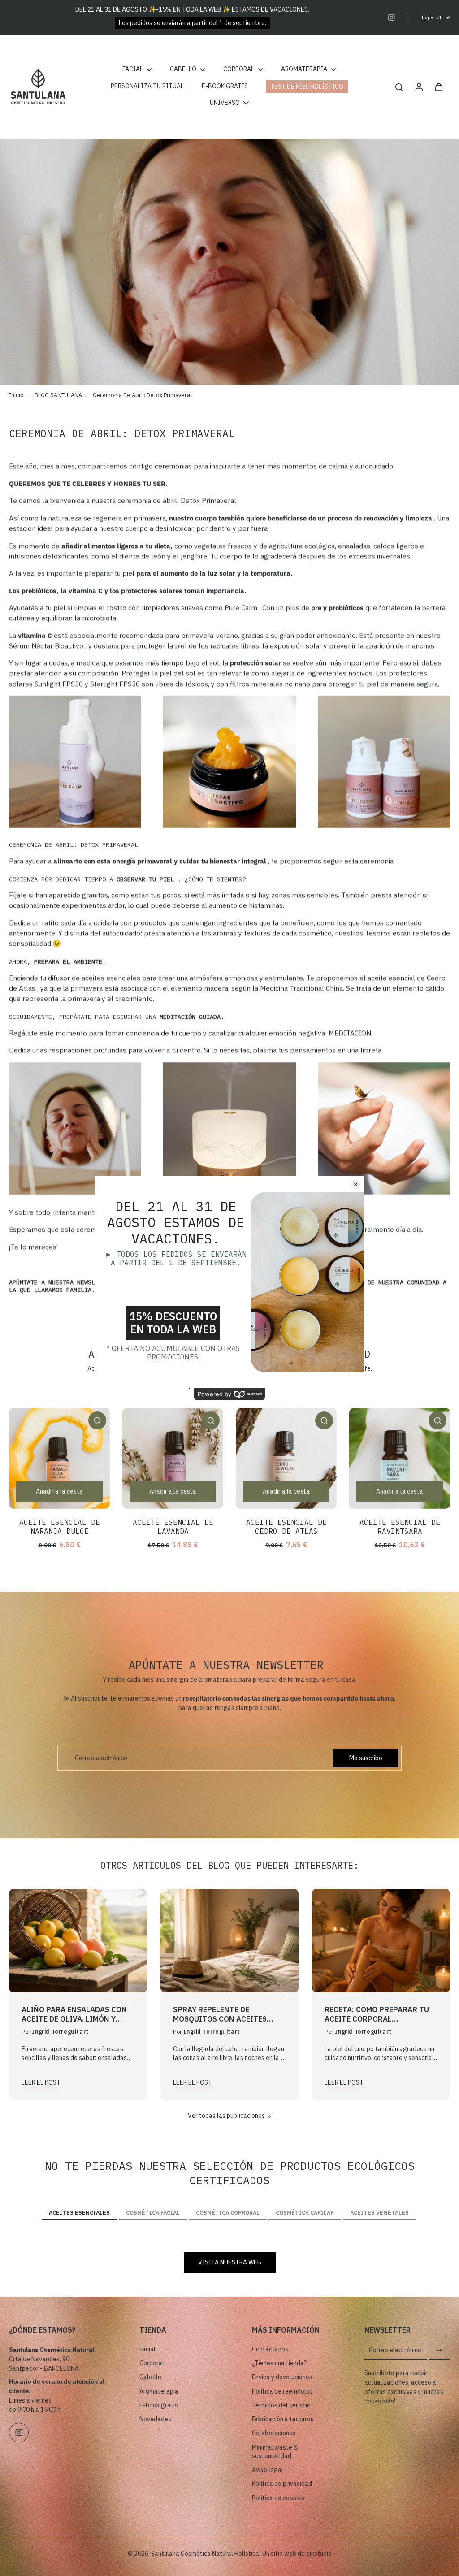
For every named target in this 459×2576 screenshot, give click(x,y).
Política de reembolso (282, 2391)
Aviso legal (268, 2470)
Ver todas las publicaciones (226, 2116)
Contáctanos (270, 2349)
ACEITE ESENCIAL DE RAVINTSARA (400, 1527)
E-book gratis (159, 2405)
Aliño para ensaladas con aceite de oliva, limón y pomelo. (74, 2014)
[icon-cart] (438, 87)
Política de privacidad (282, 2484)
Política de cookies (278, 2498)
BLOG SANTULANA (58, 395)
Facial (147, 2349)
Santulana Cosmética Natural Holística (205, 2554)
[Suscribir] (439, 2351)
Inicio (16, 395)
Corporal (152, 2363)
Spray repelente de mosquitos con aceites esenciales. (220, 2014)
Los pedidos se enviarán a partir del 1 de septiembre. (193, 23)
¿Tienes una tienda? (279, 2363)
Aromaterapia (159, 2391)
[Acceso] (419, 87)
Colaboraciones (274, 2433)
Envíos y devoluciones (282, 2377)
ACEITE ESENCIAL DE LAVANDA (173, 1527)
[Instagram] (391, 17)
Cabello (150, 2377)
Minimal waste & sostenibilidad (275, 2452)
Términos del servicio (281, 2405)
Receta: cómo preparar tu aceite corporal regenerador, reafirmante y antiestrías (378, 2014)
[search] (399, 87)
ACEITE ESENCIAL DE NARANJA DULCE (60, 1527)
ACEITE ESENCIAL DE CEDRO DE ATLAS (286, 1527)
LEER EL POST (41, 2082)
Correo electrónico (101, 1758)
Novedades (155, 2419)
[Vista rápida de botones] (97, 1420)
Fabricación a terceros (283, 2419)
